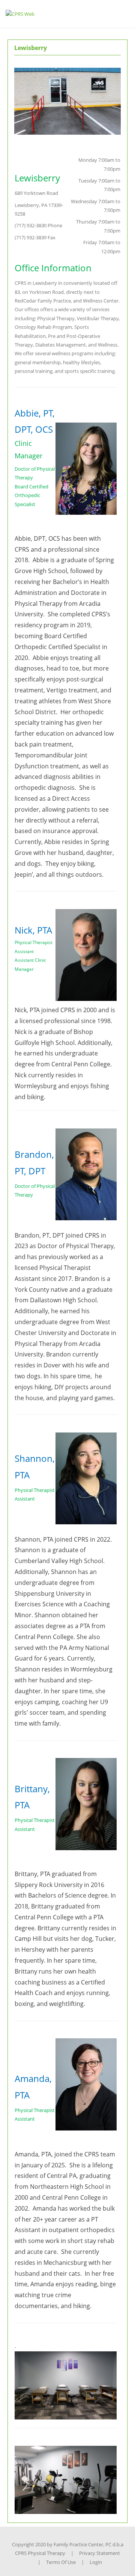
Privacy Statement (100, 2553)
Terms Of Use (61, 2562)
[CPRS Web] (20, 14)
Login (96, 2562)
